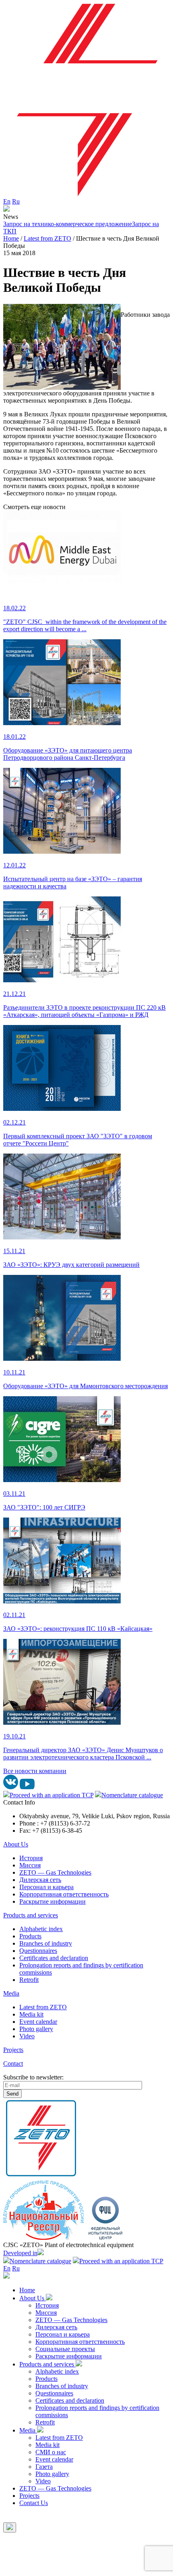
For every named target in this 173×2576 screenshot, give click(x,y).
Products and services (31, 1915)
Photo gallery (36, 2029)
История (31, 1858)
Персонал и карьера (46, 1887)
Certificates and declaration (54, 1958)
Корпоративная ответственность (64, 1894)
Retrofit (29, 1980)
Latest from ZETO (43, 2007)
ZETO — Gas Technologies (55, 1872)
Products (30, 1936)
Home (27, 2290)
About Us (16, 1844)
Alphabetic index (41, 1929)
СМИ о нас (51, 2452)
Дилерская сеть (40, 1880)
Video (27, 2036)
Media (11, 1993)
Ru (16, 201)
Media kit (31, 2014)
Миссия (30, 1865)
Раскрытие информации (53, 1901)
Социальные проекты (65, 2349)
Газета (44, 2467)
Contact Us (34, 2503)
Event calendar (38, 2022)
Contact (13, 2064)
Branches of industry (46, 1943)
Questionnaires (38, 1951)
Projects (13, 2050)
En (7, 201)
